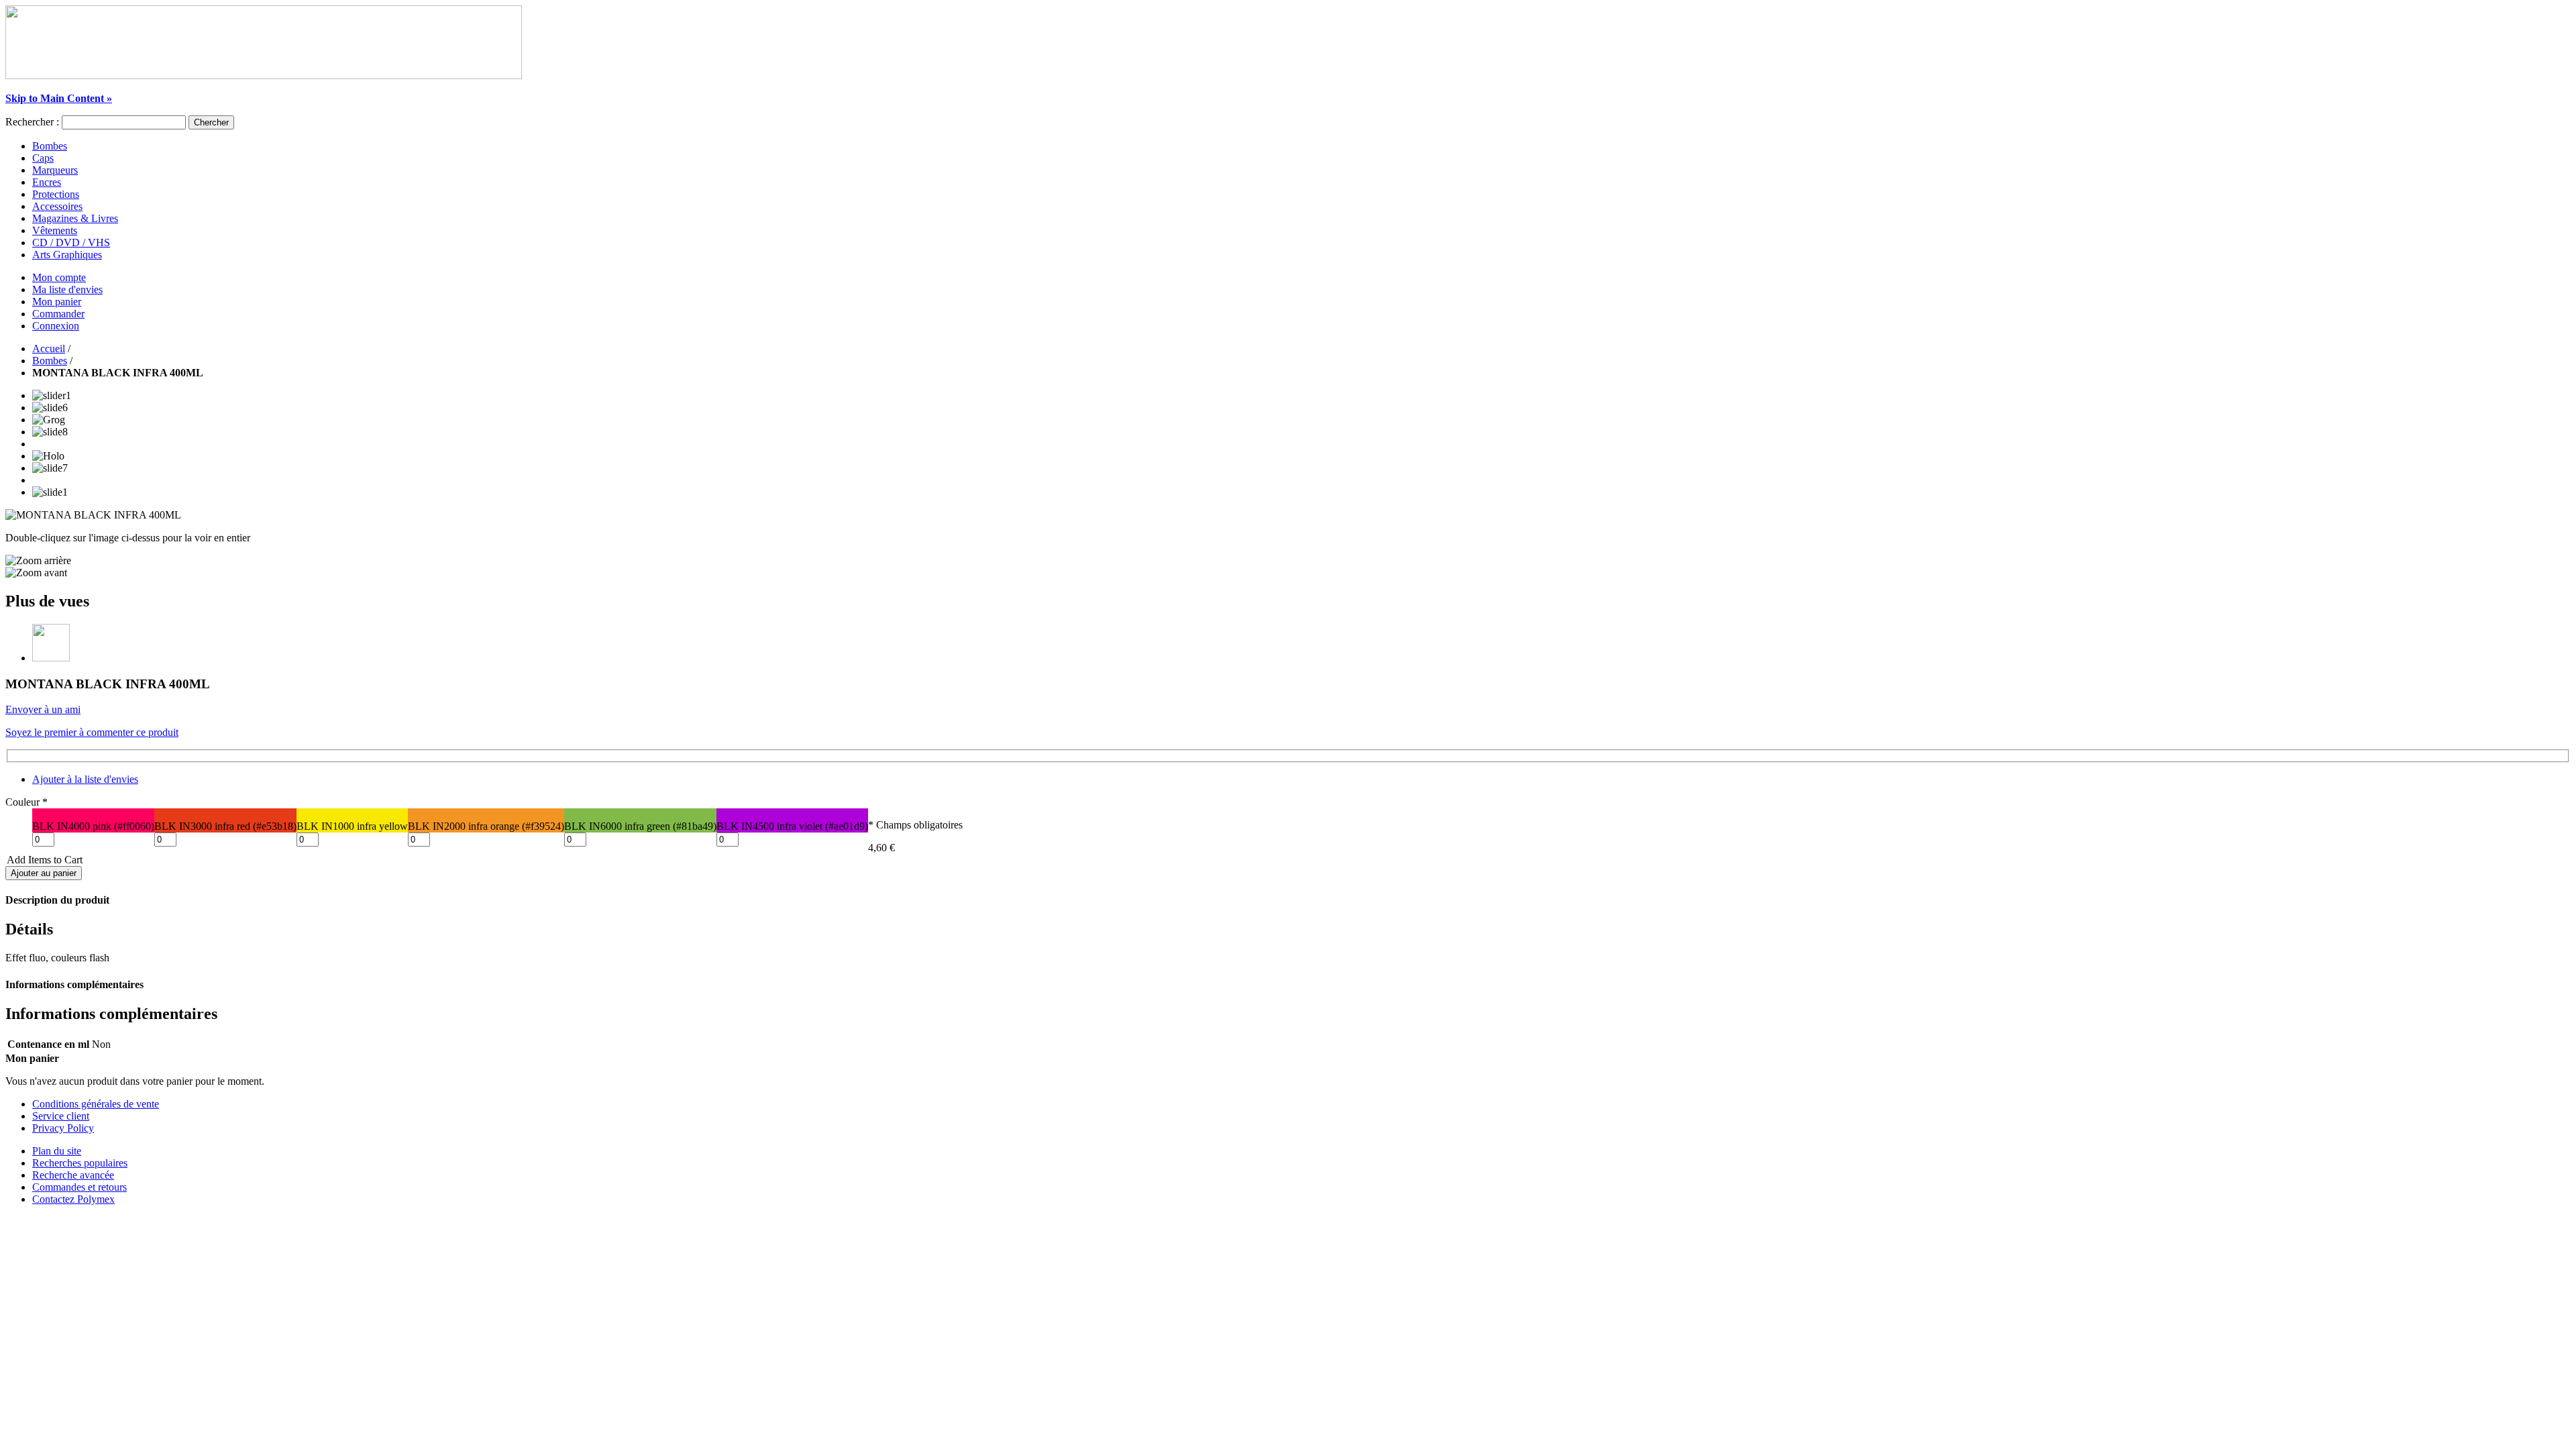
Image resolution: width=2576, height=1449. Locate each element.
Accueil (49, 348)
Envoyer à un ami (43, 709)
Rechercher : (32, 122)
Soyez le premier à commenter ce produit (92, 732)
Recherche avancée (73, 1175)
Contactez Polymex (73, 1199)
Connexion (56, 326)
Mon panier (57, 302)
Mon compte (59, 277)
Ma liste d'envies (67, 289)
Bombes (50, 361)
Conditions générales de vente (96, 1104)
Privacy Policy (63, 1128)
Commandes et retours (79, 1187)
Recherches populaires (80, 1163)
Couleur (26, 802)
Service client (61, 1116)
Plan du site (57, 1151)
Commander (58, 314)
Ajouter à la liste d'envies (85, 779)
